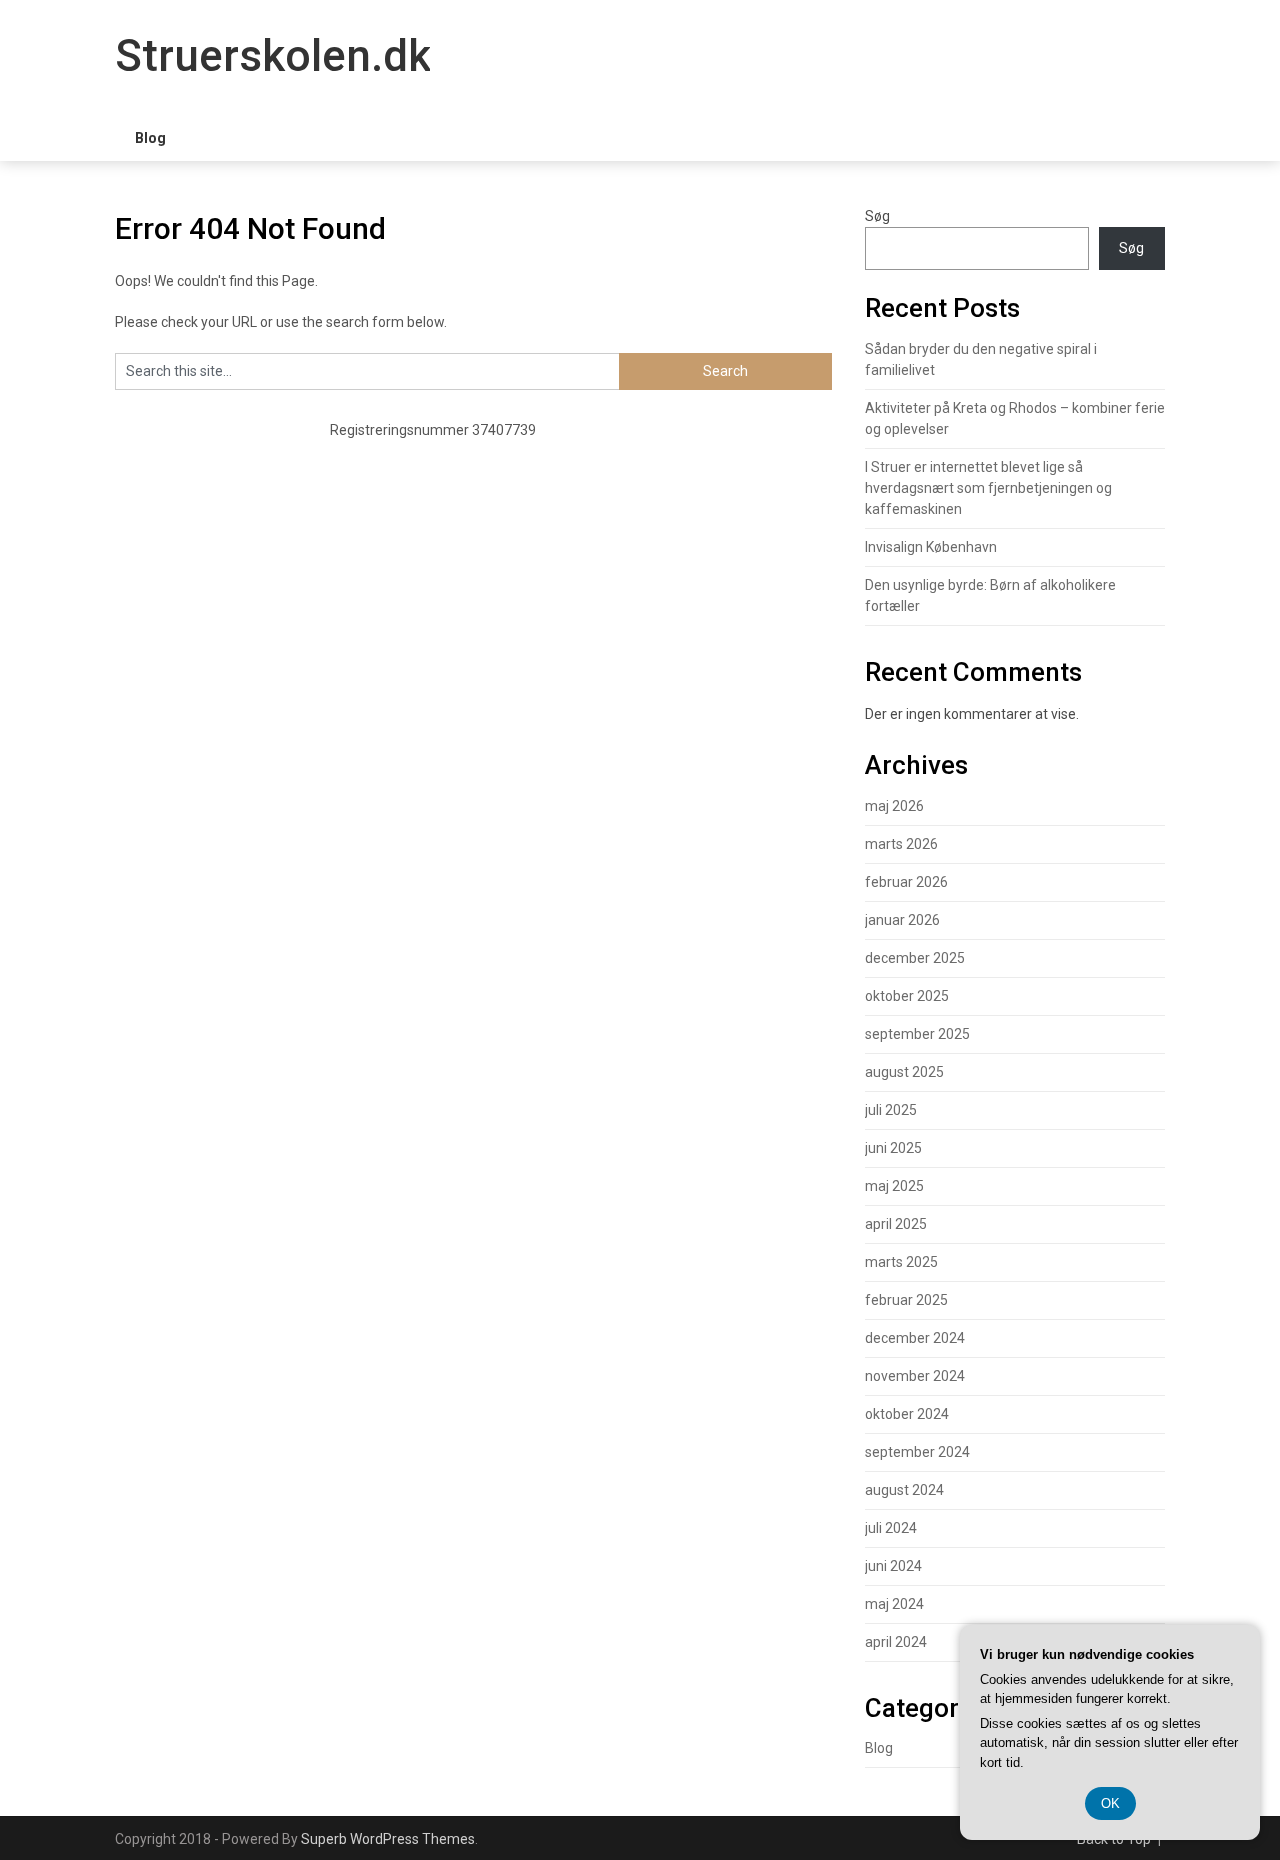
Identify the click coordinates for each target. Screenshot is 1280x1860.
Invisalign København (931, 547)
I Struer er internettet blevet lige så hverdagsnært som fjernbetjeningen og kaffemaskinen (988, 488)
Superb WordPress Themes (388, 1839)
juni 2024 (893, 1566)
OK (1110, 1803)
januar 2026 (902, 920)
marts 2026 (901, 844)
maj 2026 (894, 806)
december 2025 (915, 958)
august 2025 (904, 1072)
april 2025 (896, 1224)
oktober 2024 (907, 1414)
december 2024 (915, 1338)
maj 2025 (894, 1186)
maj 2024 (894, 1604)
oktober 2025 (907, 996)
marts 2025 (901, 1262)
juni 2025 (893, 1148)
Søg (877, 216)
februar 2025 (906, 1300)
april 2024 (896, 1642)
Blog (150, 138)
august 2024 (904, 1490)
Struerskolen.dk (273, 56)
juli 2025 (891, 1110)
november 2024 (915, 1376)
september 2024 (917, 1452)
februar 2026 (906, 882)
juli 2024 (891, 1528)
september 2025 (917, 1034)
